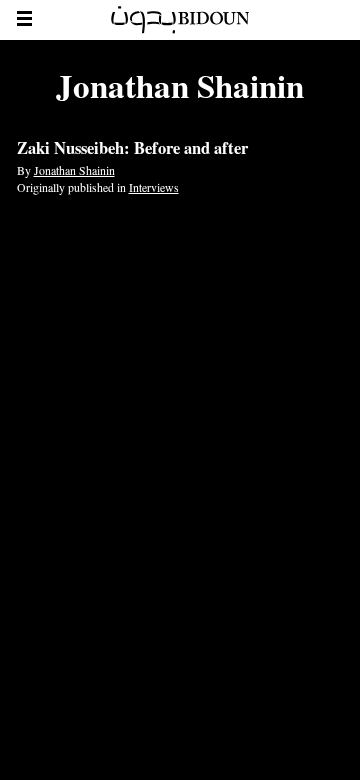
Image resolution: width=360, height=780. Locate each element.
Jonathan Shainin (74, 170)
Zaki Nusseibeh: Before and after (132, 148)
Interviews (154, 187)
